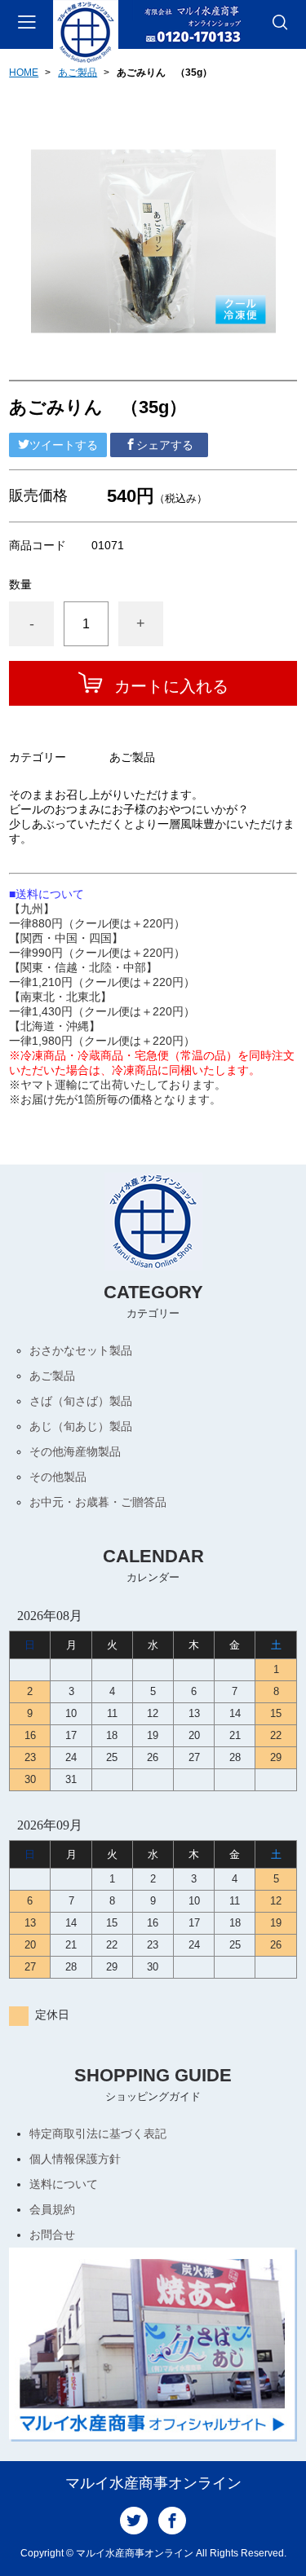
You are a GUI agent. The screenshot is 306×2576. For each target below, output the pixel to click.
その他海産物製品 (75, 1451)
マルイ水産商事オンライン (153, 2483)
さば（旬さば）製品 (81, 1401)
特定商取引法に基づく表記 (98, 2133)
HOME (24, 73)
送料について (64, 2184)
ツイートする (64, 445)
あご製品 (78, 73)
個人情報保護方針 (75, 2159)
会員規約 (52, 2209)
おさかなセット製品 (81, 1350)
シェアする (165, 445)
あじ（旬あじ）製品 (81, 1426)
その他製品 (58, 1477)
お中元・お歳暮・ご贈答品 (98, 1502)
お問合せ (52, 2235)
